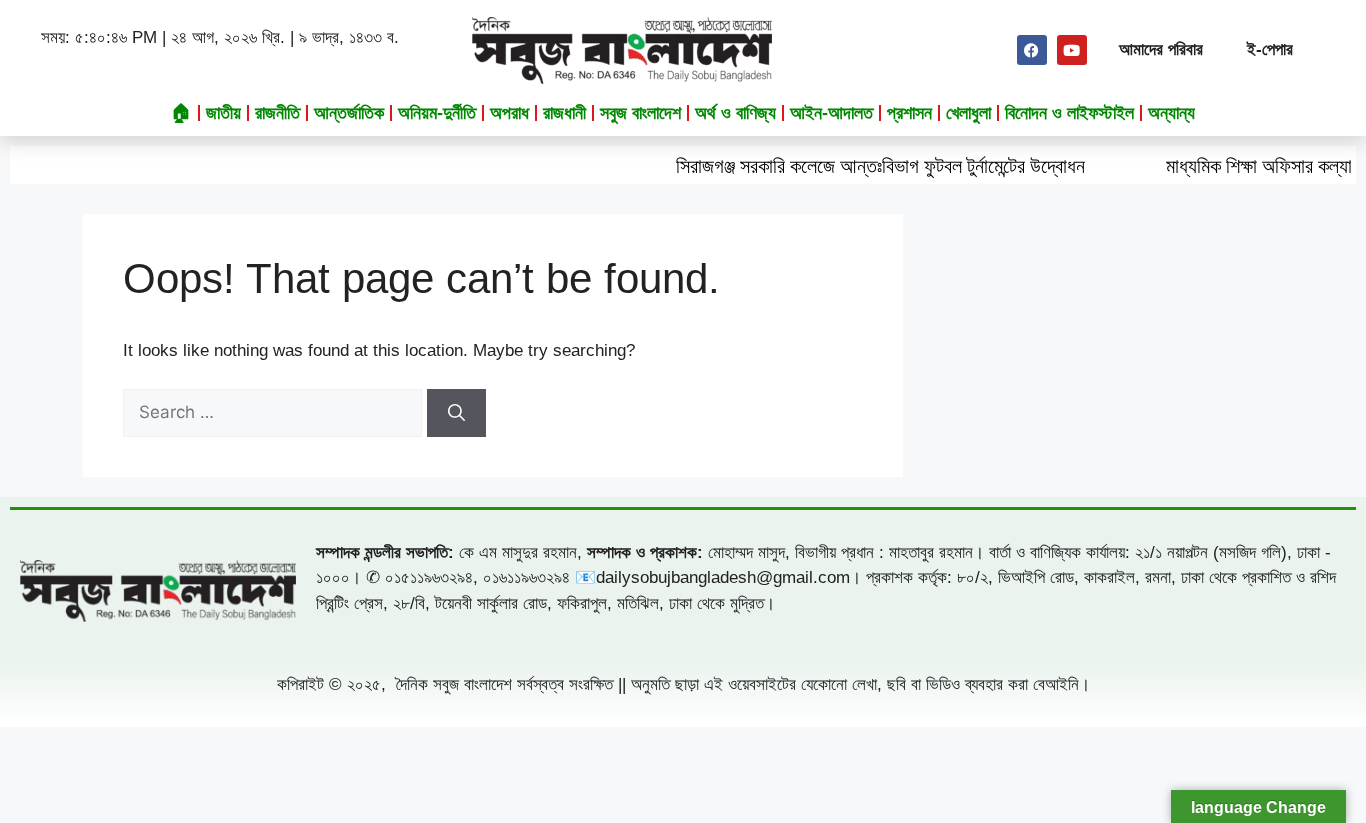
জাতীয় (223, 113)
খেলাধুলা (968, 113)
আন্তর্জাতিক (349, 113)
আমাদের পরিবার (1161, 49)
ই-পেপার (1270, 49)
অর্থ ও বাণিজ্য (735, 113)
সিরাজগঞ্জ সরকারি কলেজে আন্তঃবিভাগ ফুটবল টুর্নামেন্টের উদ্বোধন (857, 166)
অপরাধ (509, 113)
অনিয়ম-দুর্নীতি (437, 113)
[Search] (456, 413)
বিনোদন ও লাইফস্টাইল (1069, 113)
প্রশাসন (909, 113)
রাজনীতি (277, 113)
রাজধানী (564, 113)
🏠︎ (181, 113)
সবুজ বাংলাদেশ (640, 113)
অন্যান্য (1171, 113)
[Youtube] (1072, 50)
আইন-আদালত (831, 113)
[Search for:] (275, 412)
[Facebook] (1032, 50)
